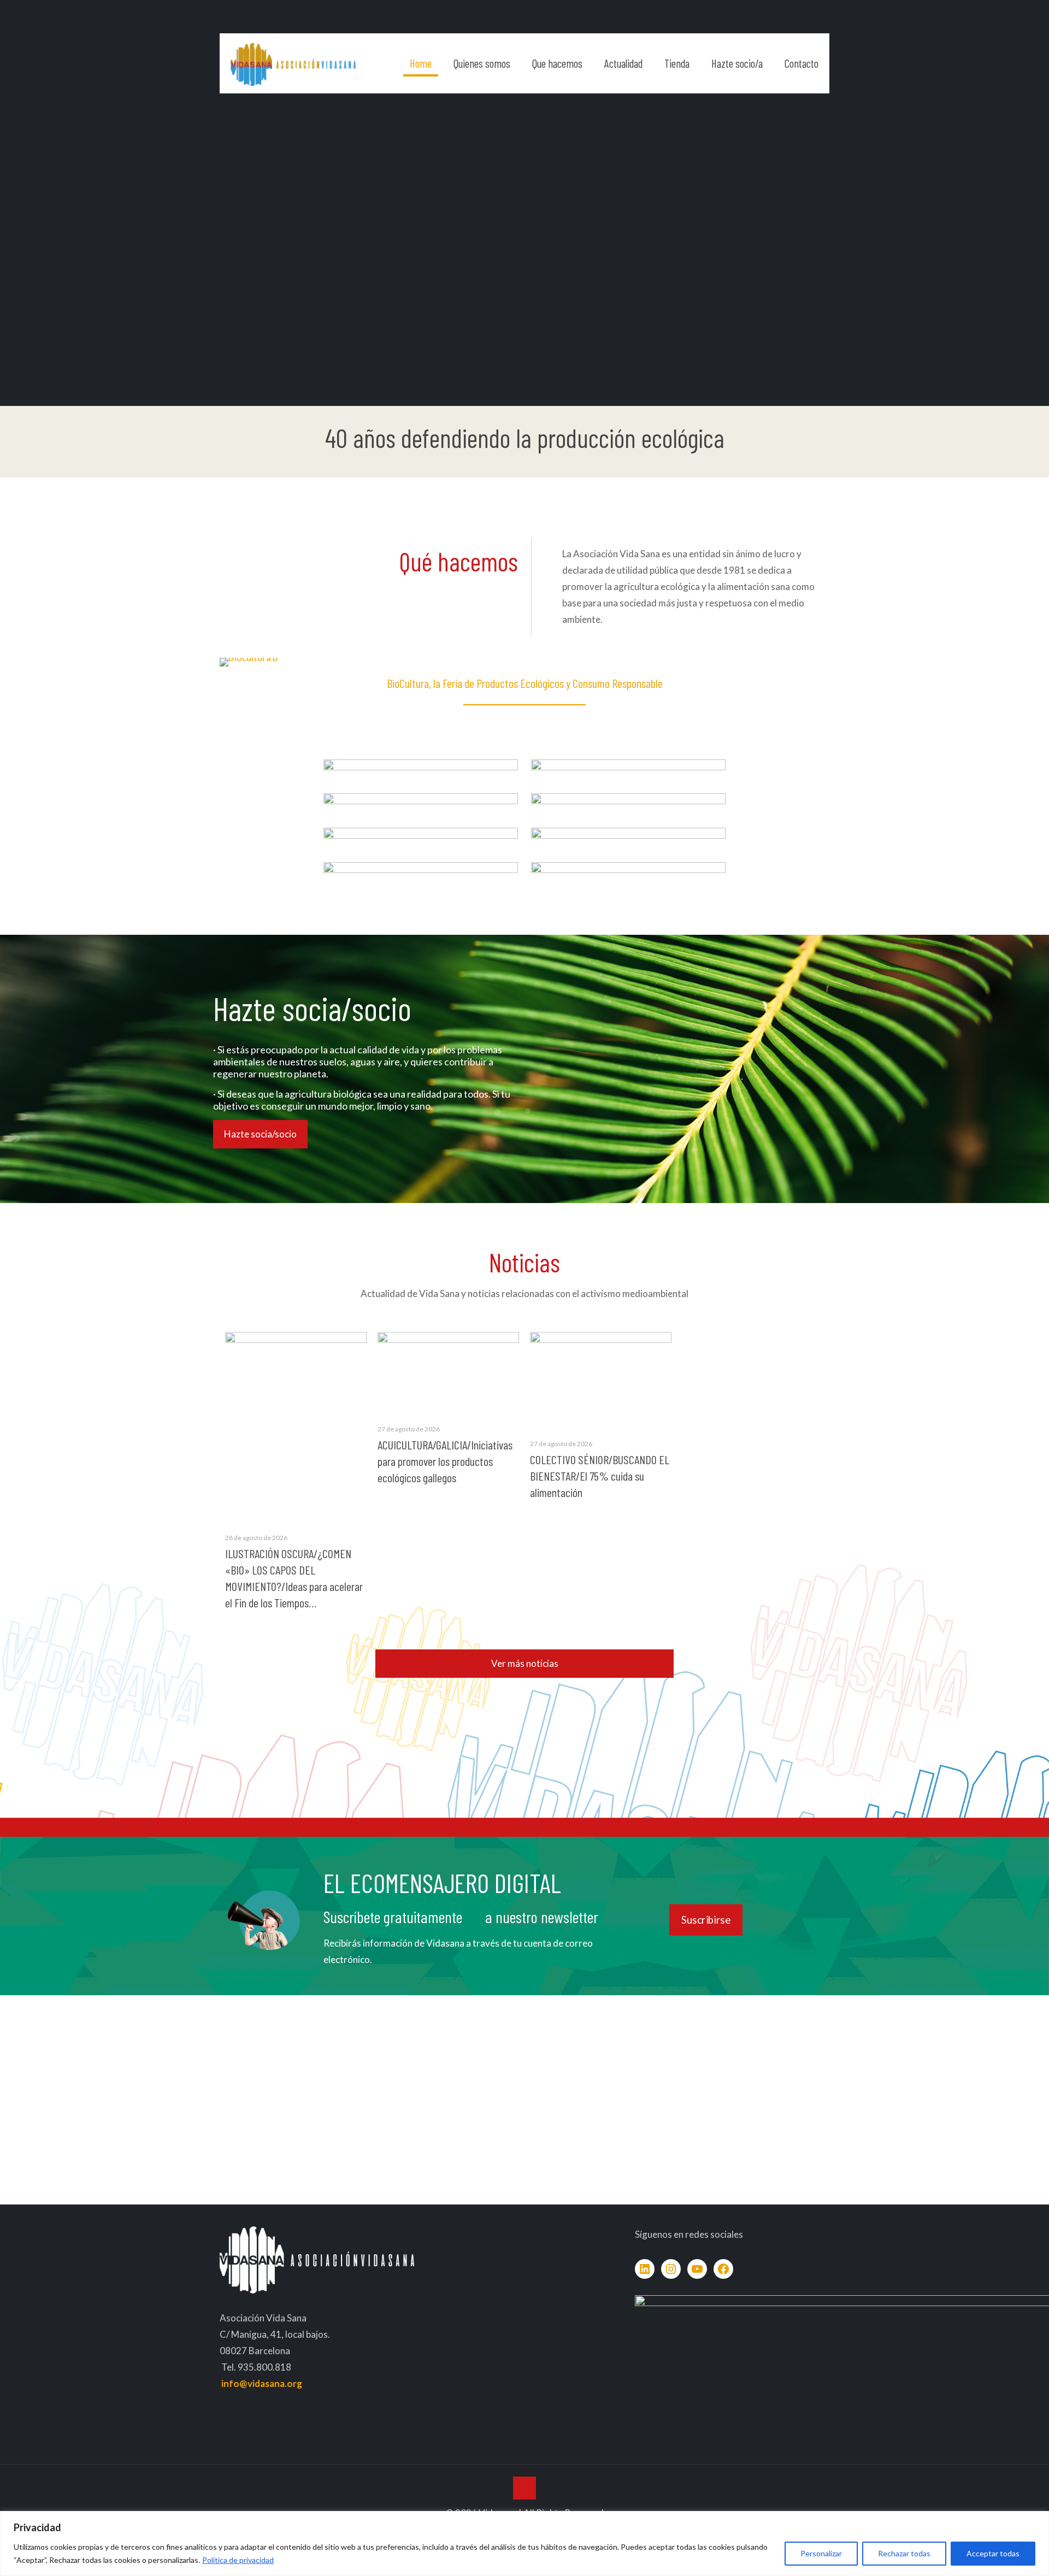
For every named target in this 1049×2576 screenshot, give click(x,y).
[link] (421, 775)
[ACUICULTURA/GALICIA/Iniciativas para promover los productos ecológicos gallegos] (448, 1372)
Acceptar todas (993, 2553)
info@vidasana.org (262, 2383)
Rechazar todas (904, 2553)
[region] (524, 2543)
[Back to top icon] (524, 2488)
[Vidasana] (293, 63)
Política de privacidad (238, 2560)
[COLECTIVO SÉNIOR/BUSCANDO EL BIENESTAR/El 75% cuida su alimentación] (601, 1379)
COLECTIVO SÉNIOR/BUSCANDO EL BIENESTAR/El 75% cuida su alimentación (600, 1476)
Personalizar (821, 2553)
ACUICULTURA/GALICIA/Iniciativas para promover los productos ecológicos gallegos (445, 1461)
